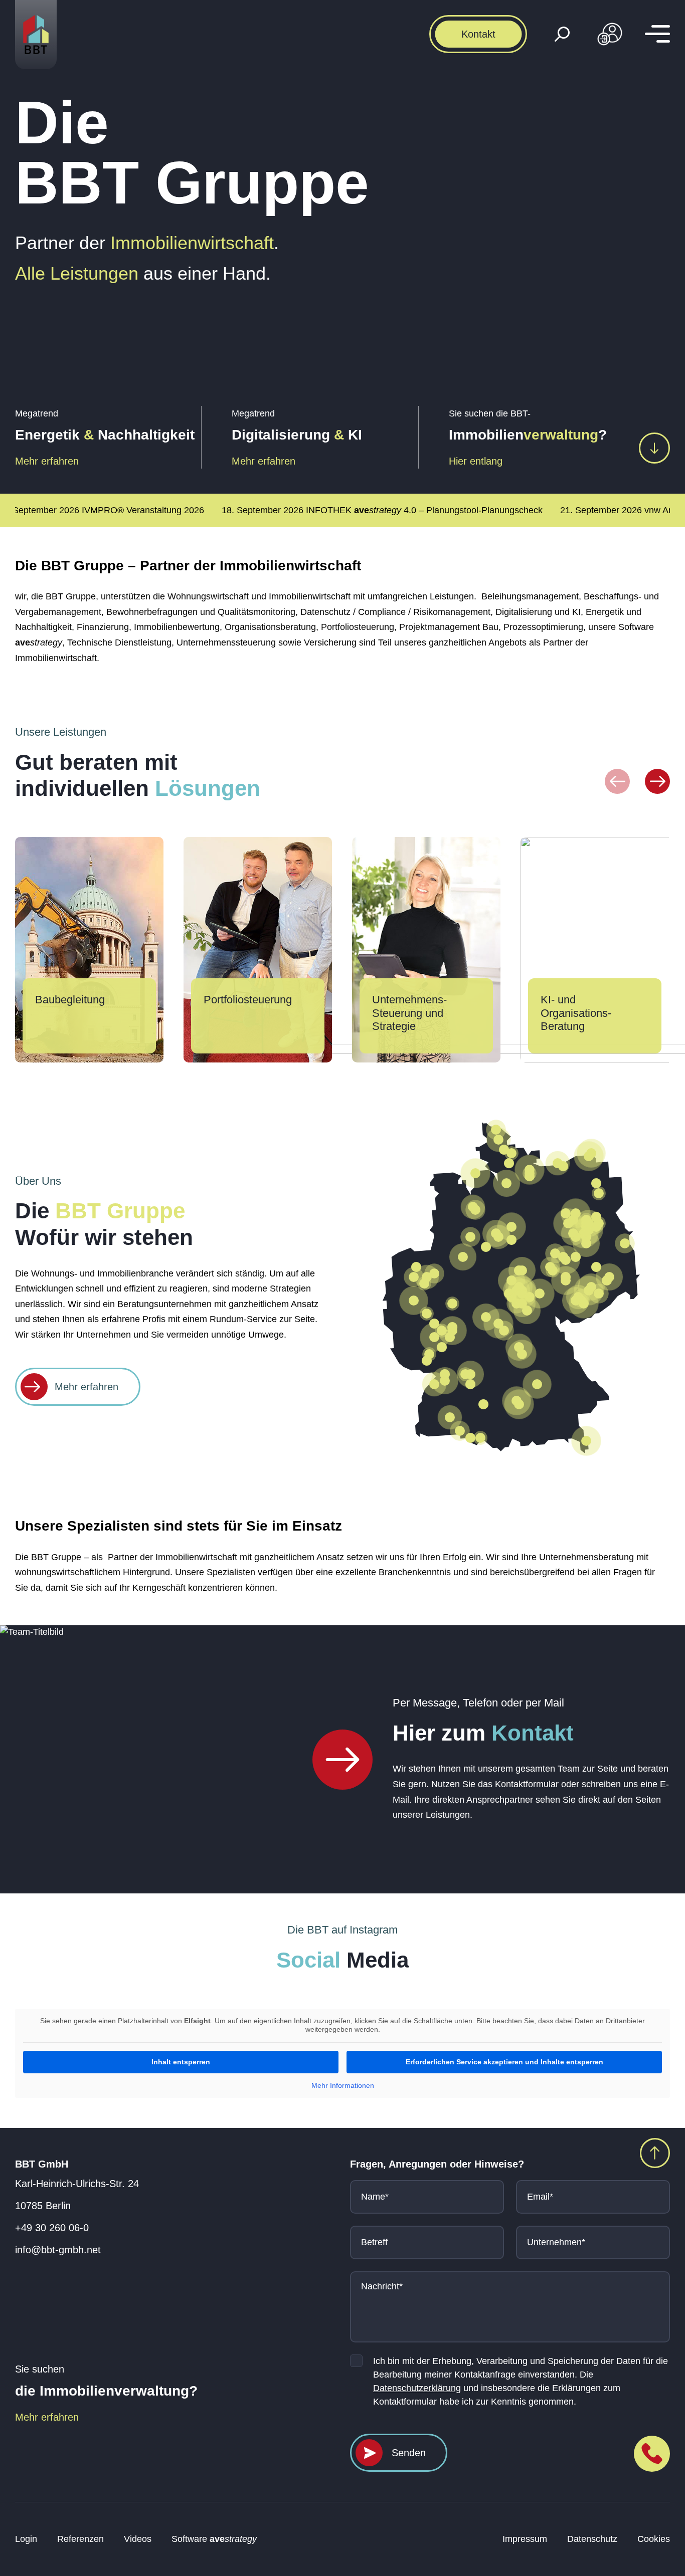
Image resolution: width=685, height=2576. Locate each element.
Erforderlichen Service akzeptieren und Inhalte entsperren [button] (504, 2062)
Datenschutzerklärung (417, 2388)
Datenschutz (592, 2539)
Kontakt (478, 34)
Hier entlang (476, 461)
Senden (409, 2453)
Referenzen (80, 2539)
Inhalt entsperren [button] (181, 2062)
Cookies (654, 2539)
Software (214, 2539)
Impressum (525, 2539)
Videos (138, 2539)
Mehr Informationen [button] (343, 2085)
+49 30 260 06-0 (52, 2228)
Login (26, 2539)
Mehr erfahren (47, 461)
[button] (617, 781)
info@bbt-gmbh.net (58, 2250)
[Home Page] (342, 1760)
